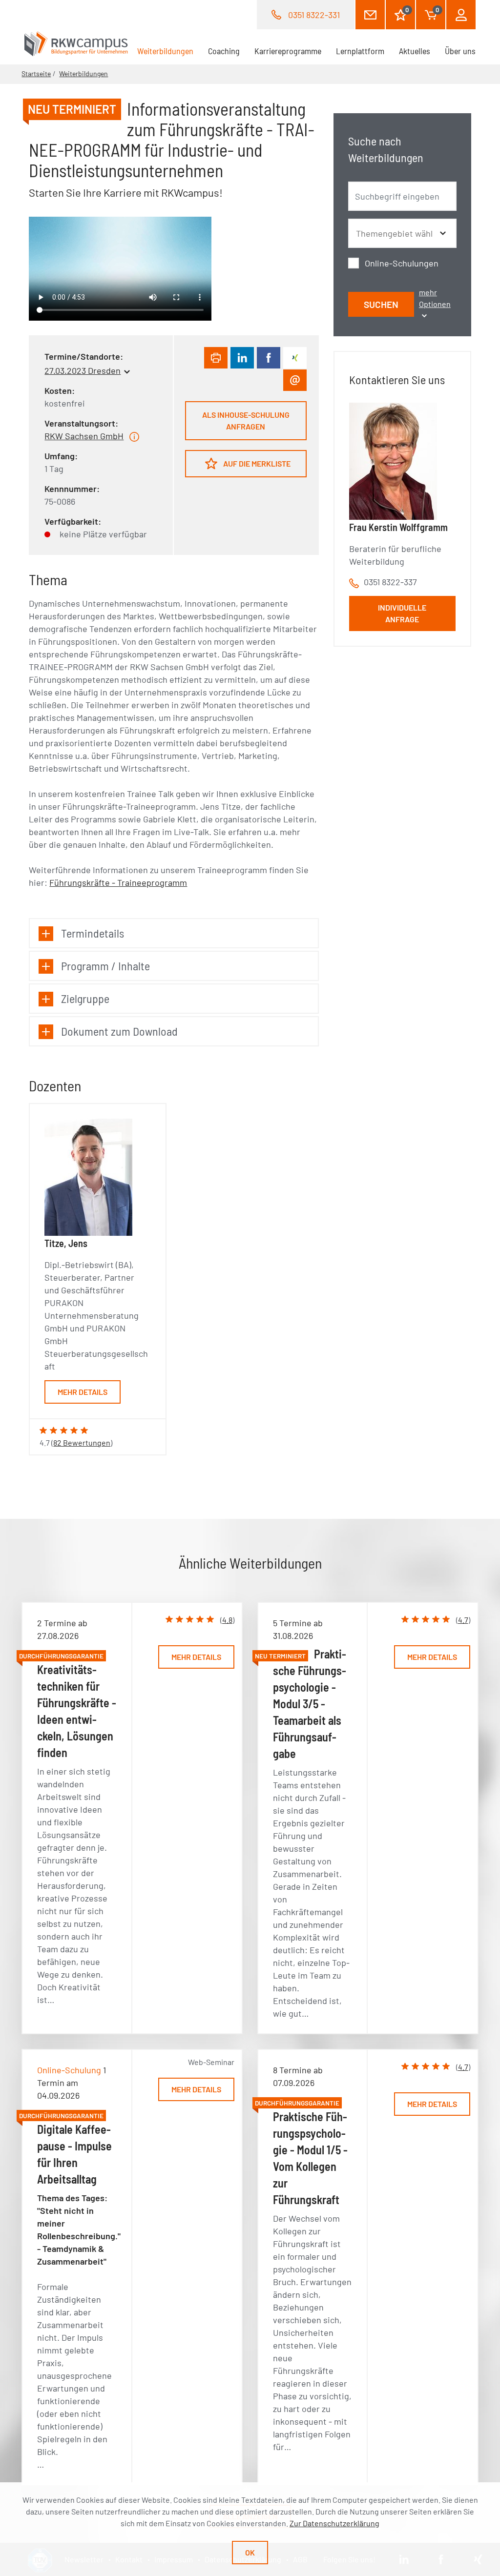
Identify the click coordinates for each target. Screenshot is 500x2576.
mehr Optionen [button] (435, 298)
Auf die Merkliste (256, 463)
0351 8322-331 (314, 15)
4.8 (227, 1620)
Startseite (36, 73)
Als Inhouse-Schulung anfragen (246, 420)
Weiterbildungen (169, 51)
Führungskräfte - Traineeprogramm (118, 882)
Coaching (224, 51)
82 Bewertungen (82, 1442)
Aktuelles (415, 51)
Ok (250, 2552)
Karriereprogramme (288, 51)
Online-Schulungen (402, 263)
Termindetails (93, 933)
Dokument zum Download (119, 1031)
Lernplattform (360, 51)
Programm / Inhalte (105, 966)
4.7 (463, 1620)
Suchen (381, 304)
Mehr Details (83, 1392)
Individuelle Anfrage (402, 613)
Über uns (460, 51)
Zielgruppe (85, 998)
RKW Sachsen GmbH (84, 436)
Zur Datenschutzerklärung (334, 2523)
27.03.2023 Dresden (83, 370)
